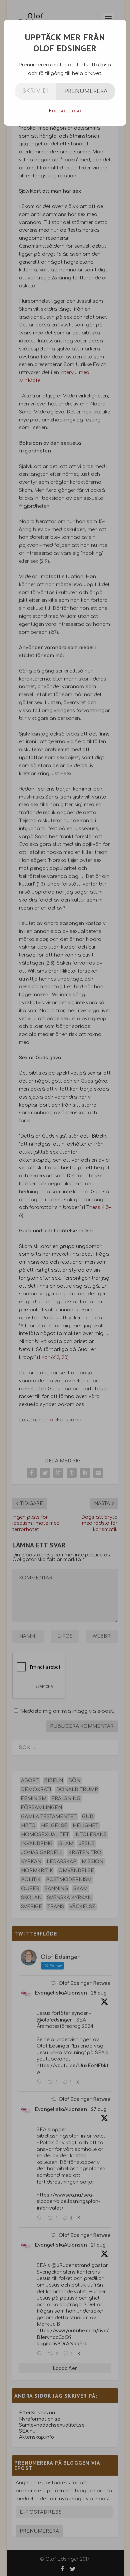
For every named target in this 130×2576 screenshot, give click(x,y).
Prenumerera (86, 91)
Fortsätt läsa (65, 111)
